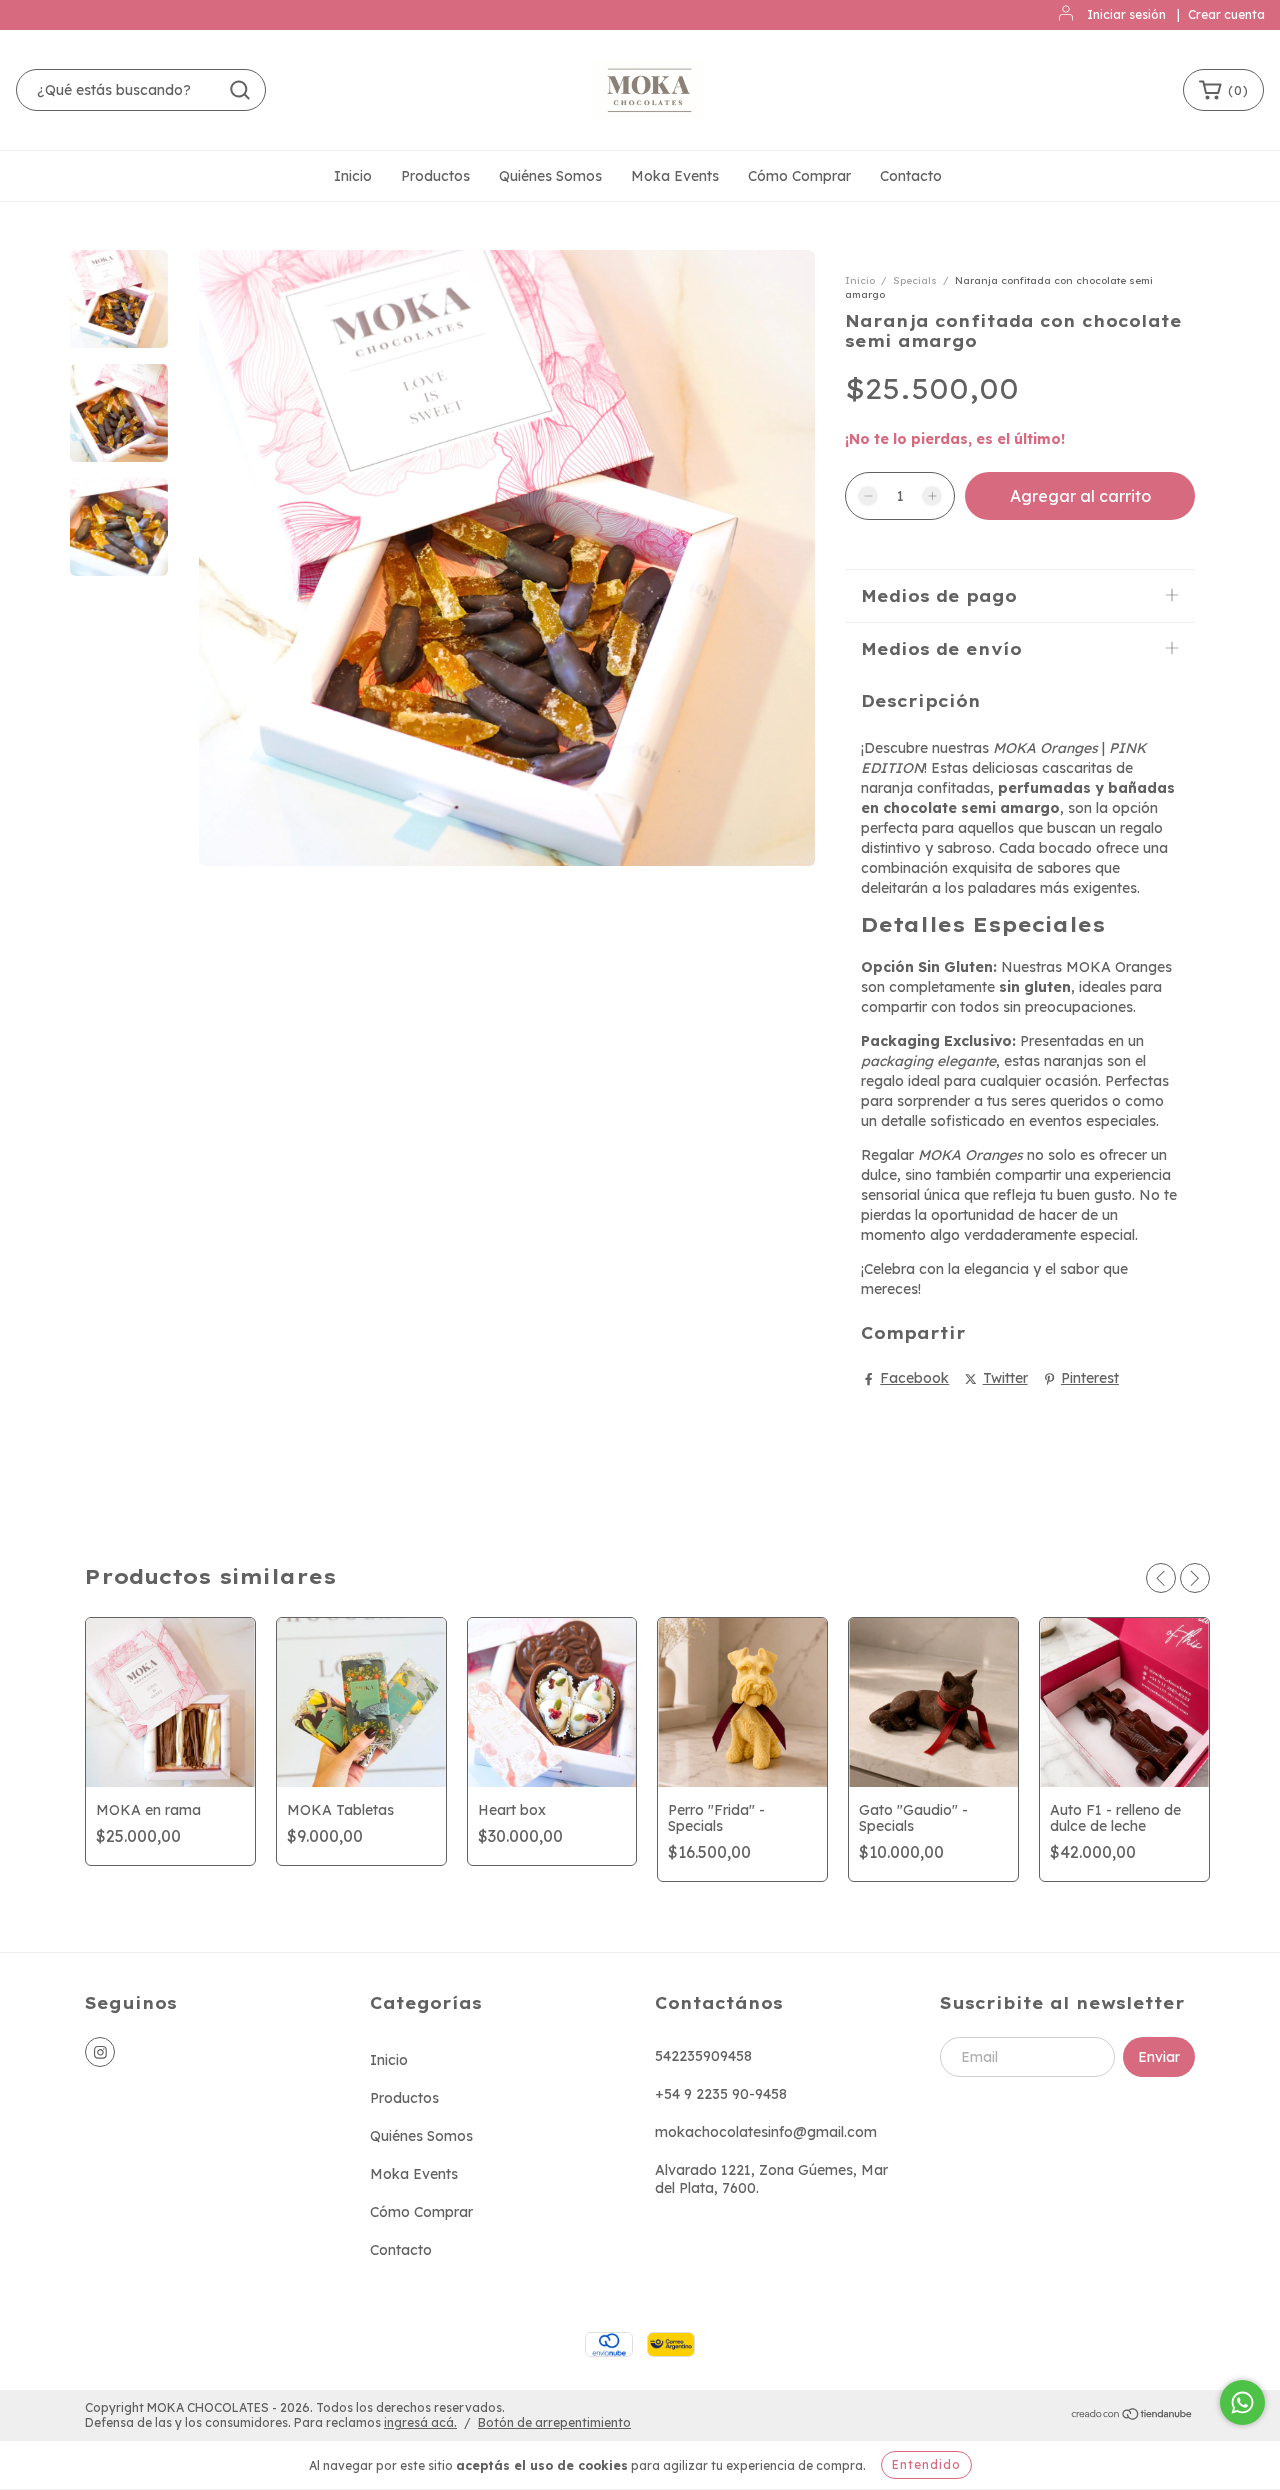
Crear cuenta (1226, 14)
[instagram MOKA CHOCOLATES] (100, 2052)
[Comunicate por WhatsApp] (1242, 2402)
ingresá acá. (420, 2422)
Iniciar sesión (1126, 14)
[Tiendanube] (1132, 2416)
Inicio (353, 176)
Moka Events (675, 176)
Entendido (926, 2464)
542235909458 (703, 2056)
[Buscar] (240, 90)
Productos (435, 176)
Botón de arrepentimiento (554, 2422)
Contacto (911, 176)
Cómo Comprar (799, 176)
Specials (915, 280)
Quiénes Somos (550, 176)
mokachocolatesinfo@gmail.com (766, 2132)
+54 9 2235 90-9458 (721, 2094)
